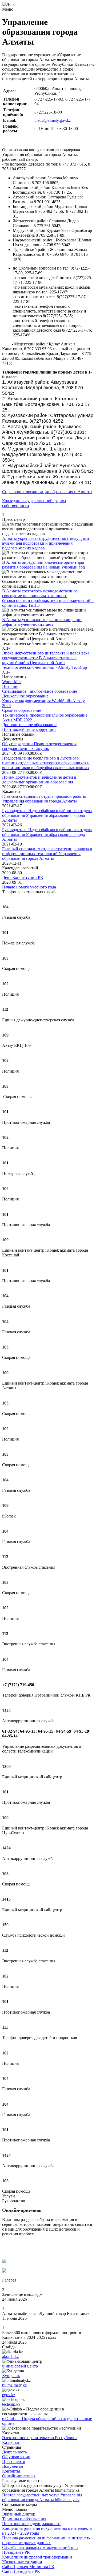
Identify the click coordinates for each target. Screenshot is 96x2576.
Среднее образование (22, 710)
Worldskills (12, 682)
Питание (10, 686)
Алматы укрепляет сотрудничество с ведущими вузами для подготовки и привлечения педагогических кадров (46, 543)
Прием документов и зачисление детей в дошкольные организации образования (39, 780)
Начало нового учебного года (29, 887)
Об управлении (16, 2457)
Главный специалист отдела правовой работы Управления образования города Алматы (44, 799)
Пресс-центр (14, 2462)
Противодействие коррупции (29, 729)
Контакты (11, 2471)
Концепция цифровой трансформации (37, 2557)
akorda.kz (10, 2356)
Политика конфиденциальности (31, 2524)
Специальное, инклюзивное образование (40, 691)
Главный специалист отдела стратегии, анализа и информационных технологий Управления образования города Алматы (47, 854)
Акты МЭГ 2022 (17, 720)
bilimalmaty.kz (14, 2385)
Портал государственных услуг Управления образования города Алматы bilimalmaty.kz (42, 2497)
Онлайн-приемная (19, 2476)
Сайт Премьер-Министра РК (28, 2567)
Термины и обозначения (24, 2519)
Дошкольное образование (25, 696)
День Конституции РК (23, 877)
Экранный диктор (19, 2514)
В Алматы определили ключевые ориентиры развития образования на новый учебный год (43, 565)
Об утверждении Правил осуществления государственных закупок (39, 746)
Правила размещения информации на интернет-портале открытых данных (46, 2540)
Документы (13, 2466)
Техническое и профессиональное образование (45, 715)
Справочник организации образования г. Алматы (47, 492)
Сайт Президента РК (21, 2571)
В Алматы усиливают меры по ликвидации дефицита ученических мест (42, 622)
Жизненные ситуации (22, 2562)
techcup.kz (11, 2404)
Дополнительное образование (29, 725)
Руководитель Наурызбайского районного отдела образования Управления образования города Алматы (47, 815)
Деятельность (14, 2452)
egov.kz (9, 2395)
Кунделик (11, 2376)
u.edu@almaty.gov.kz (53, 120)
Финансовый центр (20, 2366)
